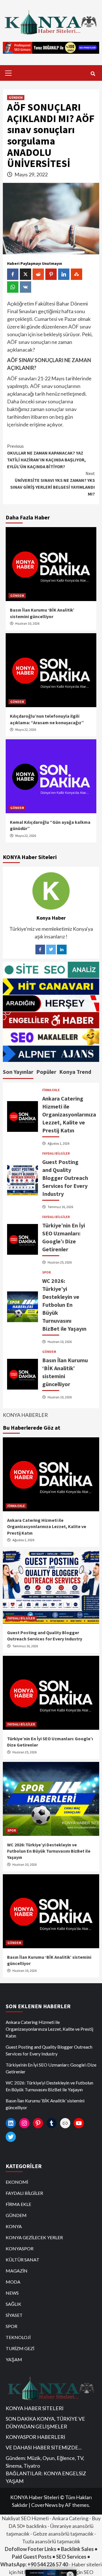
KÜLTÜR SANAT (23, 2260)
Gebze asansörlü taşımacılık (63, 2534)
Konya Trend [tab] (75, 1072)
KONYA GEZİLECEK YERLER (34, 2237)
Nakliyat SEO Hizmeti (25, 2518)
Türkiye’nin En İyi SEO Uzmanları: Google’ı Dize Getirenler (51, 2068)
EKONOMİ (17, 2182)
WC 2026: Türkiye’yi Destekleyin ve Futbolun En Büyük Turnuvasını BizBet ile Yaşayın (64, 1305)
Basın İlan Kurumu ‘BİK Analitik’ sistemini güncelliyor (45, 2104)
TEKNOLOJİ (18, 2337)
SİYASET (14, 2315)
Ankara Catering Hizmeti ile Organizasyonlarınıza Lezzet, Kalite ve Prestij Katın (69, 1114)
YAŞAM (14, 2359)
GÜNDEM (16, 97)
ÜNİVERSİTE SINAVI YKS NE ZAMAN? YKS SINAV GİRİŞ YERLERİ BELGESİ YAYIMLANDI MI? (53, 484)
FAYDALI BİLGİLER (56, 1153)
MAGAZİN (17, 2271)
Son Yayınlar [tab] (18, 1072)
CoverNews (44, 2505)
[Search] (93, 74)
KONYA (14, 2226)
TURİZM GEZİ (20, 2348)
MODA (13, 2282)
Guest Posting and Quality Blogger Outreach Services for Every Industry (65, 1178)
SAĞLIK (13, 2304)
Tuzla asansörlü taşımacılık (51, 2541)
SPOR (46, 1272)
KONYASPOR (20, 2248)
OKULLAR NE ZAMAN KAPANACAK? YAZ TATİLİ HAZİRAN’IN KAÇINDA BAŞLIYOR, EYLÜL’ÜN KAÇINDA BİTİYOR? (46, 456)
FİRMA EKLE (51, 1090)
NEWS (12, 2293)
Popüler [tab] (46, 1072)
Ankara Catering (70, 2518)
